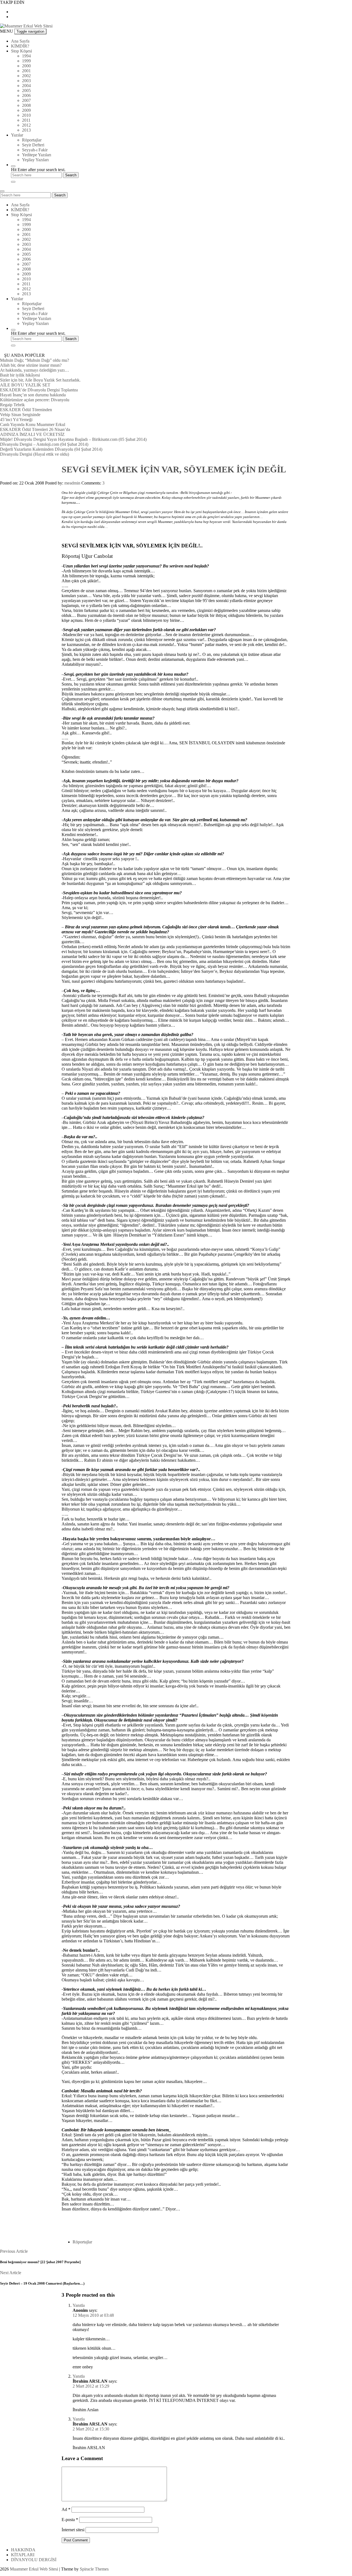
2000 (26, 66)
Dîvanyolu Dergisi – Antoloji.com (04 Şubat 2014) (44, 444)
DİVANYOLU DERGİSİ (34, 2560)
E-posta (70, 2520)
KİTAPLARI (23, 2555)
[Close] (13, 182)
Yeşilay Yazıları (35, 160)
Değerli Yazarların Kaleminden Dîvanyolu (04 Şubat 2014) (51, 449)
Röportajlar (32, 140)
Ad (66, 2509)
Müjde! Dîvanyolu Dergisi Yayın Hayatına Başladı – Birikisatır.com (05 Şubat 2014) (73, 439)
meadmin (72, 483)
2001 (26, 71)
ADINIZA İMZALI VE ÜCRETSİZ (32, 434)
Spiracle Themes (94, 2569)
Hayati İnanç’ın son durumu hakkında (33, 395)
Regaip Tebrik (12, 405)
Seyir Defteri (33, 145)
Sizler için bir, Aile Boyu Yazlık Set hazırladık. (40, 380)
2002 (26, 76)
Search (60, 195)
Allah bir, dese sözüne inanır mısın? (31, 365)
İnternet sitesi (73, 2530)
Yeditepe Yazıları (37, 155)
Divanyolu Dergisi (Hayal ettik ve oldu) (35, 454)
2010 (26, 115)
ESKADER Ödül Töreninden (26, 410)
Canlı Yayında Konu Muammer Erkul (33, 424)
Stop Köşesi (21, 51)
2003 (26, 81)
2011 (26, 120)
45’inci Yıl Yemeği (16, 420)
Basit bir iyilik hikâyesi (20, 375)
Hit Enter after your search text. (38, 170)
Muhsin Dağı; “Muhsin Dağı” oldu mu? (35, 360)
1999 (26, 61)
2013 (26, 130)
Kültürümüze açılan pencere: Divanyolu (35, 400)
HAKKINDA (23, 2550)
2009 (26, 110)
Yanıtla (79, 2305)
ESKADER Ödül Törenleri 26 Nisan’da (35, 429)
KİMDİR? (20, 46)
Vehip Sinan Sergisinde (20, 415)
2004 (26, 86)
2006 (26, 95)
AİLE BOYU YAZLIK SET (25, 385)
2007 (26, 100)
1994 (26, 56)
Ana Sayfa (20, 41)
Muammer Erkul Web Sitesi (34, 2569)
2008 (26, 105)
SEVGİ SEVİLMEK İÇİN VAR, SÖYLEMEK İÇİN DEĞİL (174, 469)
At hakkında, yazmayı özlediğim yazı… (35, 370)
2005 (26, 90)
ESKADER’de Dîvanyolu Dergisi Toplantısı (39, 390)
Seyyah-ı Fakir (35, 150)
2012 (26, 125)
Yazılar (17, 135)
